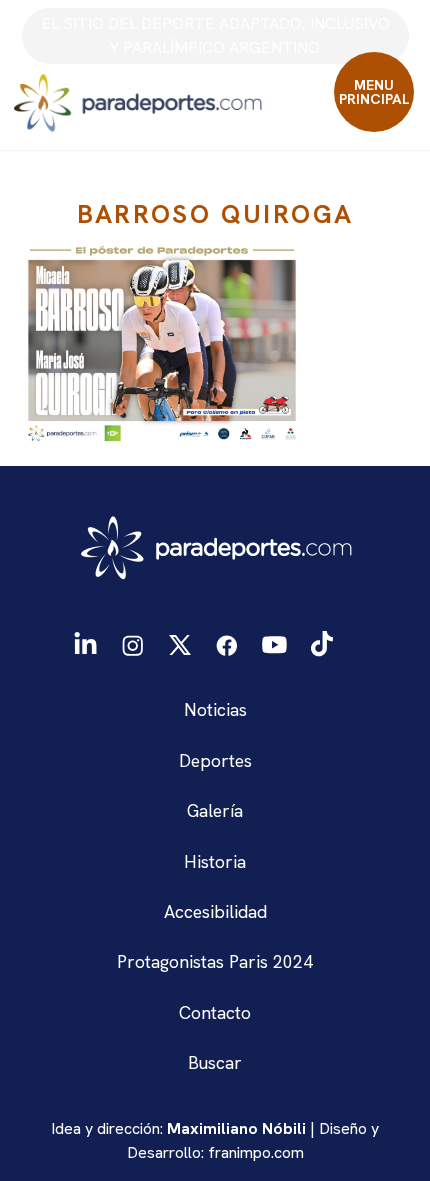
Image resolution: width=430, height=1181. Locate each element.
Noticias (215, 709)
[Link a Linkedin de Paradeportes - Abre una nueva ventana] (85, 643)
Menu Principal (374, 92)
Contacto (215, 1012)
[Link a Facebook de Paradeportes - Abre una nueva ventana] (227, 642)
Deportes (215, 760)
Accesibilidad (215, 911)
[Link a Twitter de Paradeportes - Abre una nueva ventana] (179, 642)
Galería (215, 810)
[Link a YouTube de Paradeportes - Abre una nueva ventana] (274, 642)
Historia (215, 861)
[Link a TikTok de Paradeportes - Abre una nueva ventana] (322, 642)
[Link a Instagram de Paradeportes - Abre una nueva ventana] (132, 642)
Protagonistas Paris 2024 (215, 961)
